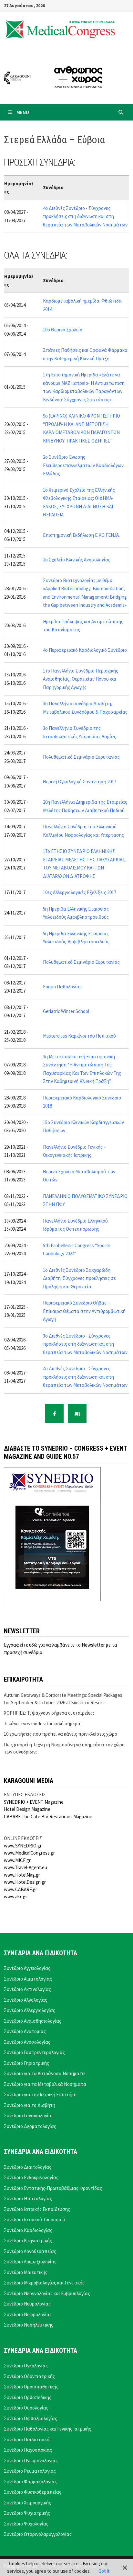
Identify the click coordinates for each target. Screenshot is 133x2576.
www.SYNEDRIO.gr (23, 1846)
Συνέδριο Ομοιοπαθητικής (31, 2387)
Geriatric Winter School (66, 1011)
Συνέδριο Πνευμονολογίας (31, 2461)
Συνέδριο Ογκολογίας (26, 2366)
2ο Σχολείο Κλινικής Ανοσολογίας (77, 560)
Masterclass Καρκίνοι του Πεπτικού (79, 1036)
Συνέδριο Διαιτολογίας (28, 2167)
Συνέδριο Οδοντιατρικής (29, 2376)
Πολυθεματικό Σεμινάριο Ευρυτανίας (81, 757)
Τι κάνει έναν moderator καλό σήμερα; (43, 1724)
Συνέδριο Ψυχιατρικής (27, 2513)
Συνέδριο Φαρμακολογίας (30, 2482)
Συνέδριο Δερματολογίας (30, 2126)
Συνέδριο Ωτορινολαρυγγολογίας (38, 2534)
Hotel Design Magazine (27, 1809)
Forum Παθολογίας (62, 987)
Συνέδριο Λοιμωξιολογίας (30, 2262)
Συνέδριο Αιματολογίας (28, 1979)
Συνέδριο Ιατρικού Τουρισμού (35, 2219)
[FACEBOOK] (54, 1413)
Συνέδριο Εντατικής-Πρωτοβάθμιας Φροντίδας (53, 2188)
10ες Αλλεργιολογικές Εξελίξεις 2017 (80, 892)
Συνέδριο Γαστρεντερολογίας (34, 2052)
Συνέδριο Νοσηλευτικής (29, 2325)
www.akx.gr (15, 1897)
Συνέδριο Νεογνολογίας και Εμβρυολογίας (47, 2293)
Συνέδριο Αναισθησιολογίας (33, 2021)
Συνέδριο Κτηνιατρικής (28, 2241)
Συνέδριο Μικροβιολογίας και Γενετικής (44, 2283)
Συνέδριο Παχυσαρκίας (28, 2450)
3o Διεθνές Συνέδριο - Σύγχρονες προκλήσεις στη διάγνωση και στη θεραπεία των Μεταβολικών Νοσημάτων (85, 1344)
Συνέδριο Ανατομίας (25, 2031)
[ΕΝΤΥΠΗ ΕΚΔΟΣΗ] (77, 1413)
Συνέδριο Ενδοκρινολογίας (31, 2177)
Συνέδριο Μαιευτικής (26, 2272)
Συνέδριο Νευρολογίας (27, 2304)
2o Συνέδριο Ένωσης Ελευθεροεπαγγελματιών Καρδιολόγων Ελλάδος (83, 465)
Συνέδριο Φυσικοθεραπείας (33, 2492)
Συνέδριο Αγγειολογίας (27, 1968)
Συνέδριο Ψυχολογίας (26, 2524)
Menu (23, 112)
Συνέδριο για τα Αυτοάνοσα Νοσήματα (44, 2073)
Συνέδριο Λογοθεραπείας (30, 2251)
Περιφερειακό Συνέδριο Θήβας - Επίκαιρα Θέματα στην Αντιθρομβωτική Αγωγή (84, 1311)
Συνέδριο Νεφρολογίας (28, 2314)
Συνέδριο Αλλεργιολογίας (30, 2010)
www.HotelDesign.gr (25, 1882)
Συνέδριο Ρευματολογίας (30, 2471)
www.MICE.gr (17, 1860)
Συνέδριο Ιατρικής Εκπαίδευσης (37, 2209)
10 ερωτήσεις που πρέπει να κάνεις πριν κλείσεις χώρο (61, 1734)
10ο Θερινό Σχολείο (63, 330)
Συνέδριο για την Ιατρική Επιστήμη (40, 2094)
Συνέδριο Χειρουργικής (27, 2503)
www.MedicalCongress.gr (29, 1853)
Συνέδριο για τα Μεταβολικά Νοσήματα (45, 2084)
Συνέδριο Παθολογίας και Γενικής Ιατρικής (47, 2429)
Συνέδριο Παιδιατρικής (28, 2439)
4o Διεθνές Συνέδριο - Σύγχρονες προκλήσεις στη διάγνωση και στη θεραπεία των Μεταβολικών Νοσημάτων (85, 216)
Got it (104, 2571)
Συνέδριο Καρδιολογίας (28, 2230)
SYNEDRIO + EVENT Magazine (34, 1802)
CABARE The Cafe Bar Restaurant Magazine (48, 1817)
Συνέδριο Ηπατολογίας (28, 2198)
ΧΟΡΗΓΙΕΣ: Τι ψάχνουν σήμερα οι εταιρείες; (49, 1713)
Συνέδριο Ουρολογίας (26, 2408)
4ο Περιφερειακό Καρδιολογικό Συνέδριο (85, 650)
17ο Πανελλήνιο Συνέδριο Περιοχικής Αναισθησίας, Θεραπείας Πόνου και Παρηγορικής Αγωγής (81, 679)
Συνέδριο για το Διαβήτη (30, 2105)
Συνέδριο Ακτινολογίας (27, 1989)
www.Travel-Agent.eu (26, 1867)
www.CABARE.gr (20, 1889)
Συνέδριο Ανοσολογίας (27, 2042)
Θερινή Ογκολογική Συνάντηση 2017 (80, 782)
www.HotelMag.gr (22, 1875)
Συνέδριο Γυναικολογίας (29, 2116)
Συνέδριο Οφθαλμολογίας (31, 2418)
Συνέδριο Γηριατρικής (26, 2063)
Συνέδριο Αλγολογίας (26, 2000)
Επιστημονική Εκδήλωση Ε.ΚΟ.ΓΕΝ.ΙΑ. (81, 535)
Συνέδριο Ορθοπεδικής (28, 2397)
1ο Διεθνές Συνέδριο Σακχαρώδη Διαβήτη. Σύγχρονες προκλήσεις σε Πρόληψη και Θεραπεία (79, 1278)
